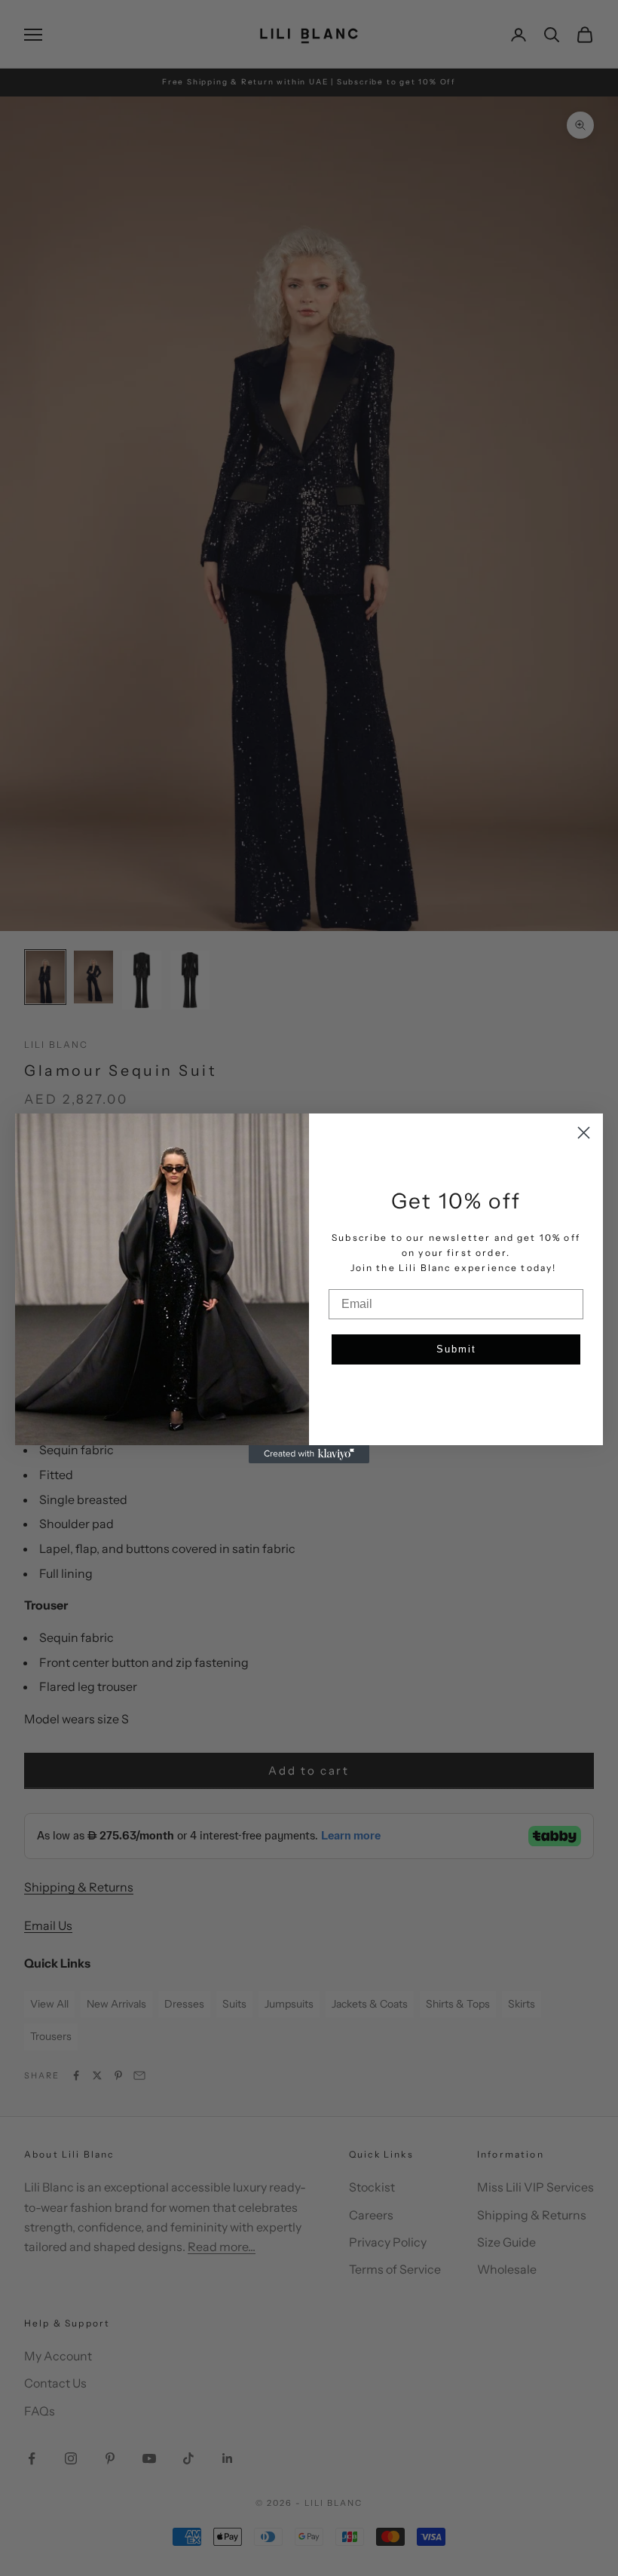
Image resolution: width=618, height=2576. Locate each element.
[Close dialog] (584, 1133)
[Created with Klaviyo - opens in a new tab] (309, 1454)
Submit (456, 1349)
